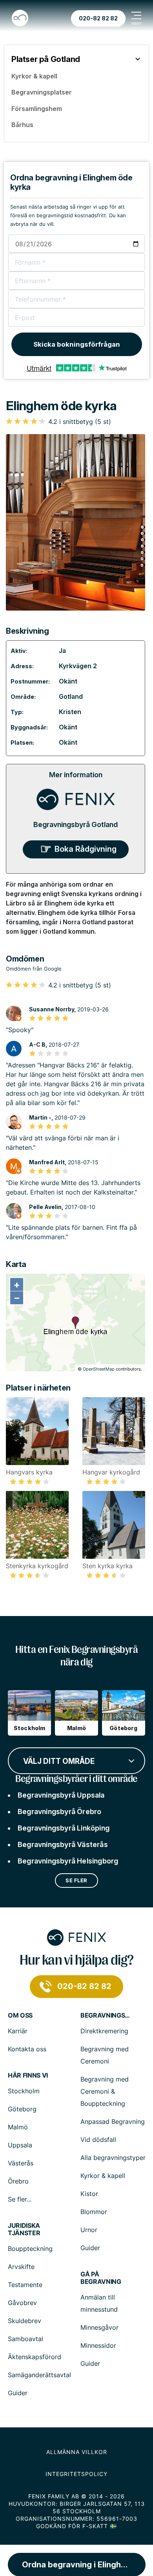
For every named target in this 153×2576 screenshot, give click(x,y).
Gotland (71, 696)
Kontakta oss (27, 2049)
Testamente (25, 2285)
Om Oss (20, 2015)
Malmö (18, 2127)
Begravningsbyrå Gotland (76, 824)
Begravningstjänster (106, 2015)
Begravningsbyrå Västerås (63, 1844)
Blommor (94, 2212)
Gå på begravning (101, 2278)
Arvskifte (21, 2267)
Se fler (76, 1880)
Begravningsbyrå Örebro (59, 1812)
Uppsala (20, 2145)
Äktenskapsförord (35, 2357)
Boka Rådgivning (86, 849)
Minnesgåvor (99, 2327)
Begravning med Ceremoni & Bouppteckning (105, 2091)
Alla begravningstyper (113, 2158)
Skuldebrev (25, 2321)
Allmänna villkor (77, 2452)
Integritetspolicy (76, 2474)
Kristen (70, 712)
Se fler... (20, 2199)
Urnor (89, 2230)
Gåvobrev (22, 2303)
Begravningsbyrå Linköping (64, 1828)
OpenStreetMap (99, 1369)
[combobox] (76, 1760)
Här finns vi (28, 2075)
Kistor (89, 2194)
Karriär (18, 2031)
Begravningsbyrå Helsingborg (68, 1861)
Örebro (18, 2181)
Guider (90, 2248)
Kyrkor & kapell (103, 2176)
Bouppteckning (30, 2249)
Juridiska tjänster (24, 2229)
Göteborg (22, 2109)
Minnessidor (98, 2345)
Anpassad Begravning (113, 2122)
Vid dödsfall (98, 2140)
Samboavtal (25, 2339)
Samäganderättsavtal (39, 2375)
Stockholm (24, 2091)
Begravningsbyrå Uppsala (61, 1795)
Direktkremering (104, 2031)
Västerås (21, 2163)
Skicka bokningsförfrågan (77, 344)
